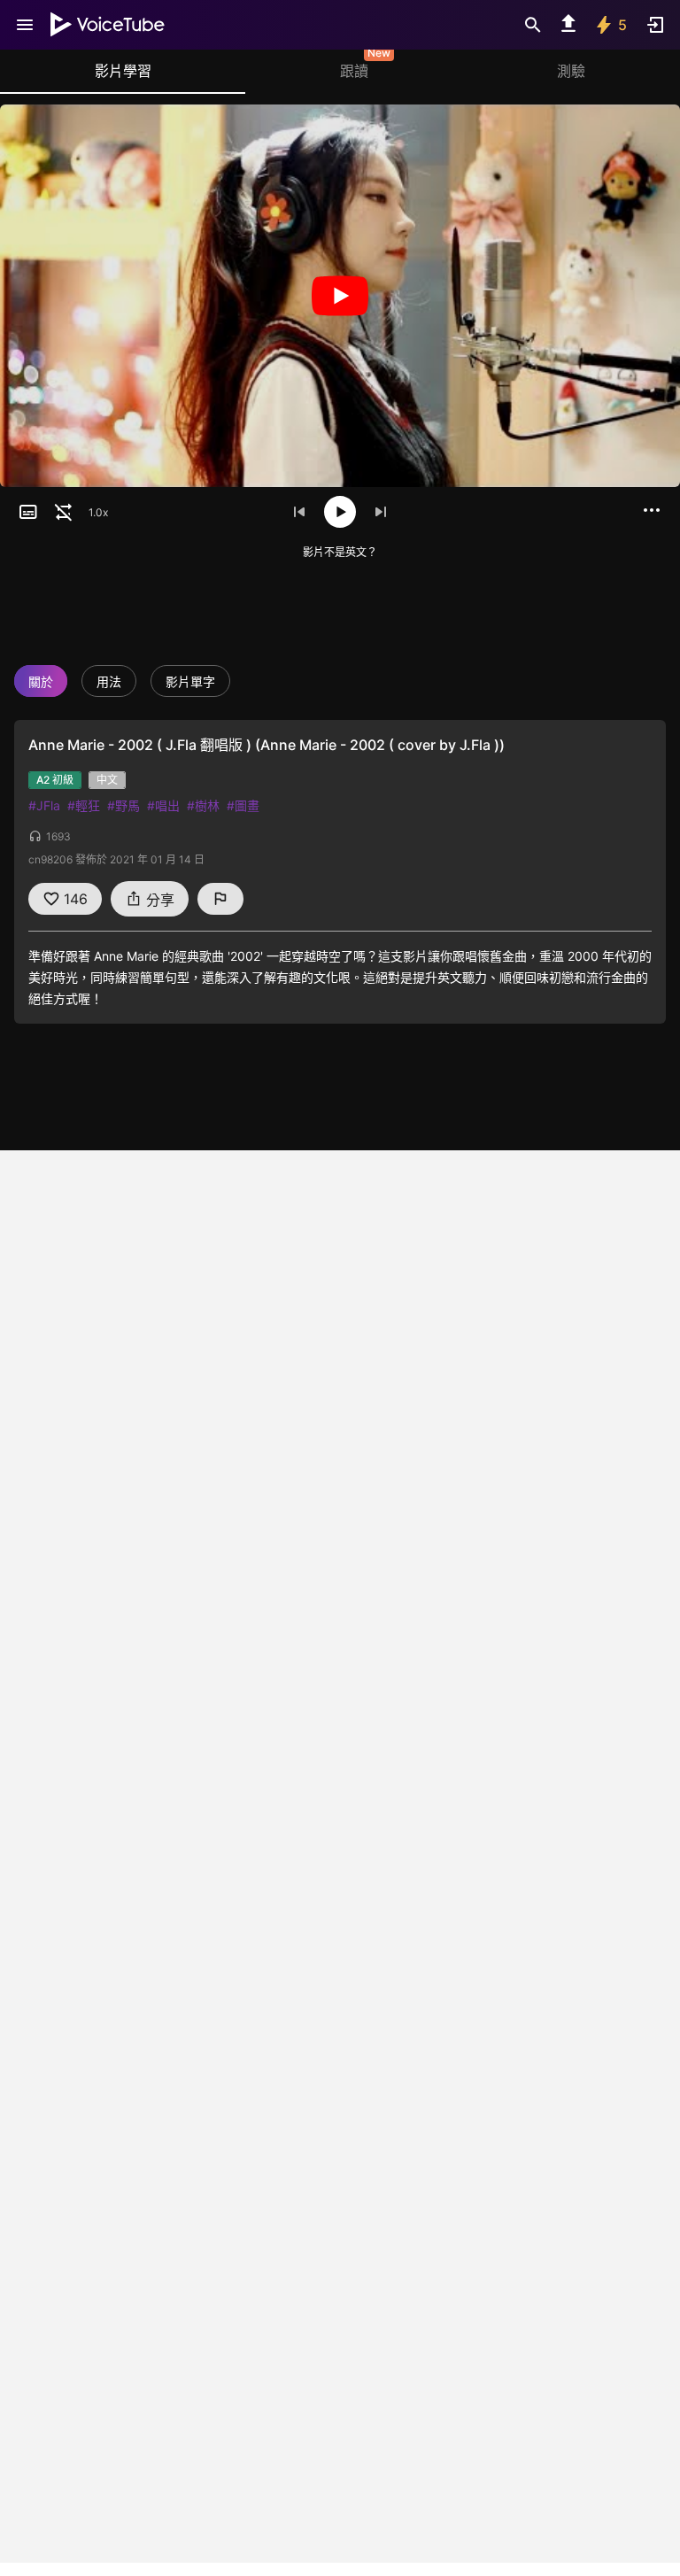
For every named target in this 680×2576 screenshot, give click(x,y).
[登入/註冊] (655, 25)
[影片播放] (340, 296)
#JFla (44, 805)
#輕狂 (84, 805)
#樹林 (203, 805)
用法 (109, 681)
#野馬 (124, 805)
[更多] (652, 510)
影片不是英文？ (340, 552)
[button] (28, 512)
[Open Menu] (25, 25)
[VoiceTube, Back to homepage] (108, 25)
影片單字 (190, 681)
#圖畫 (243, 805)
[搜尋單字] (533, 25)
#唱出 (163, 805)
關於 (41, 681)
